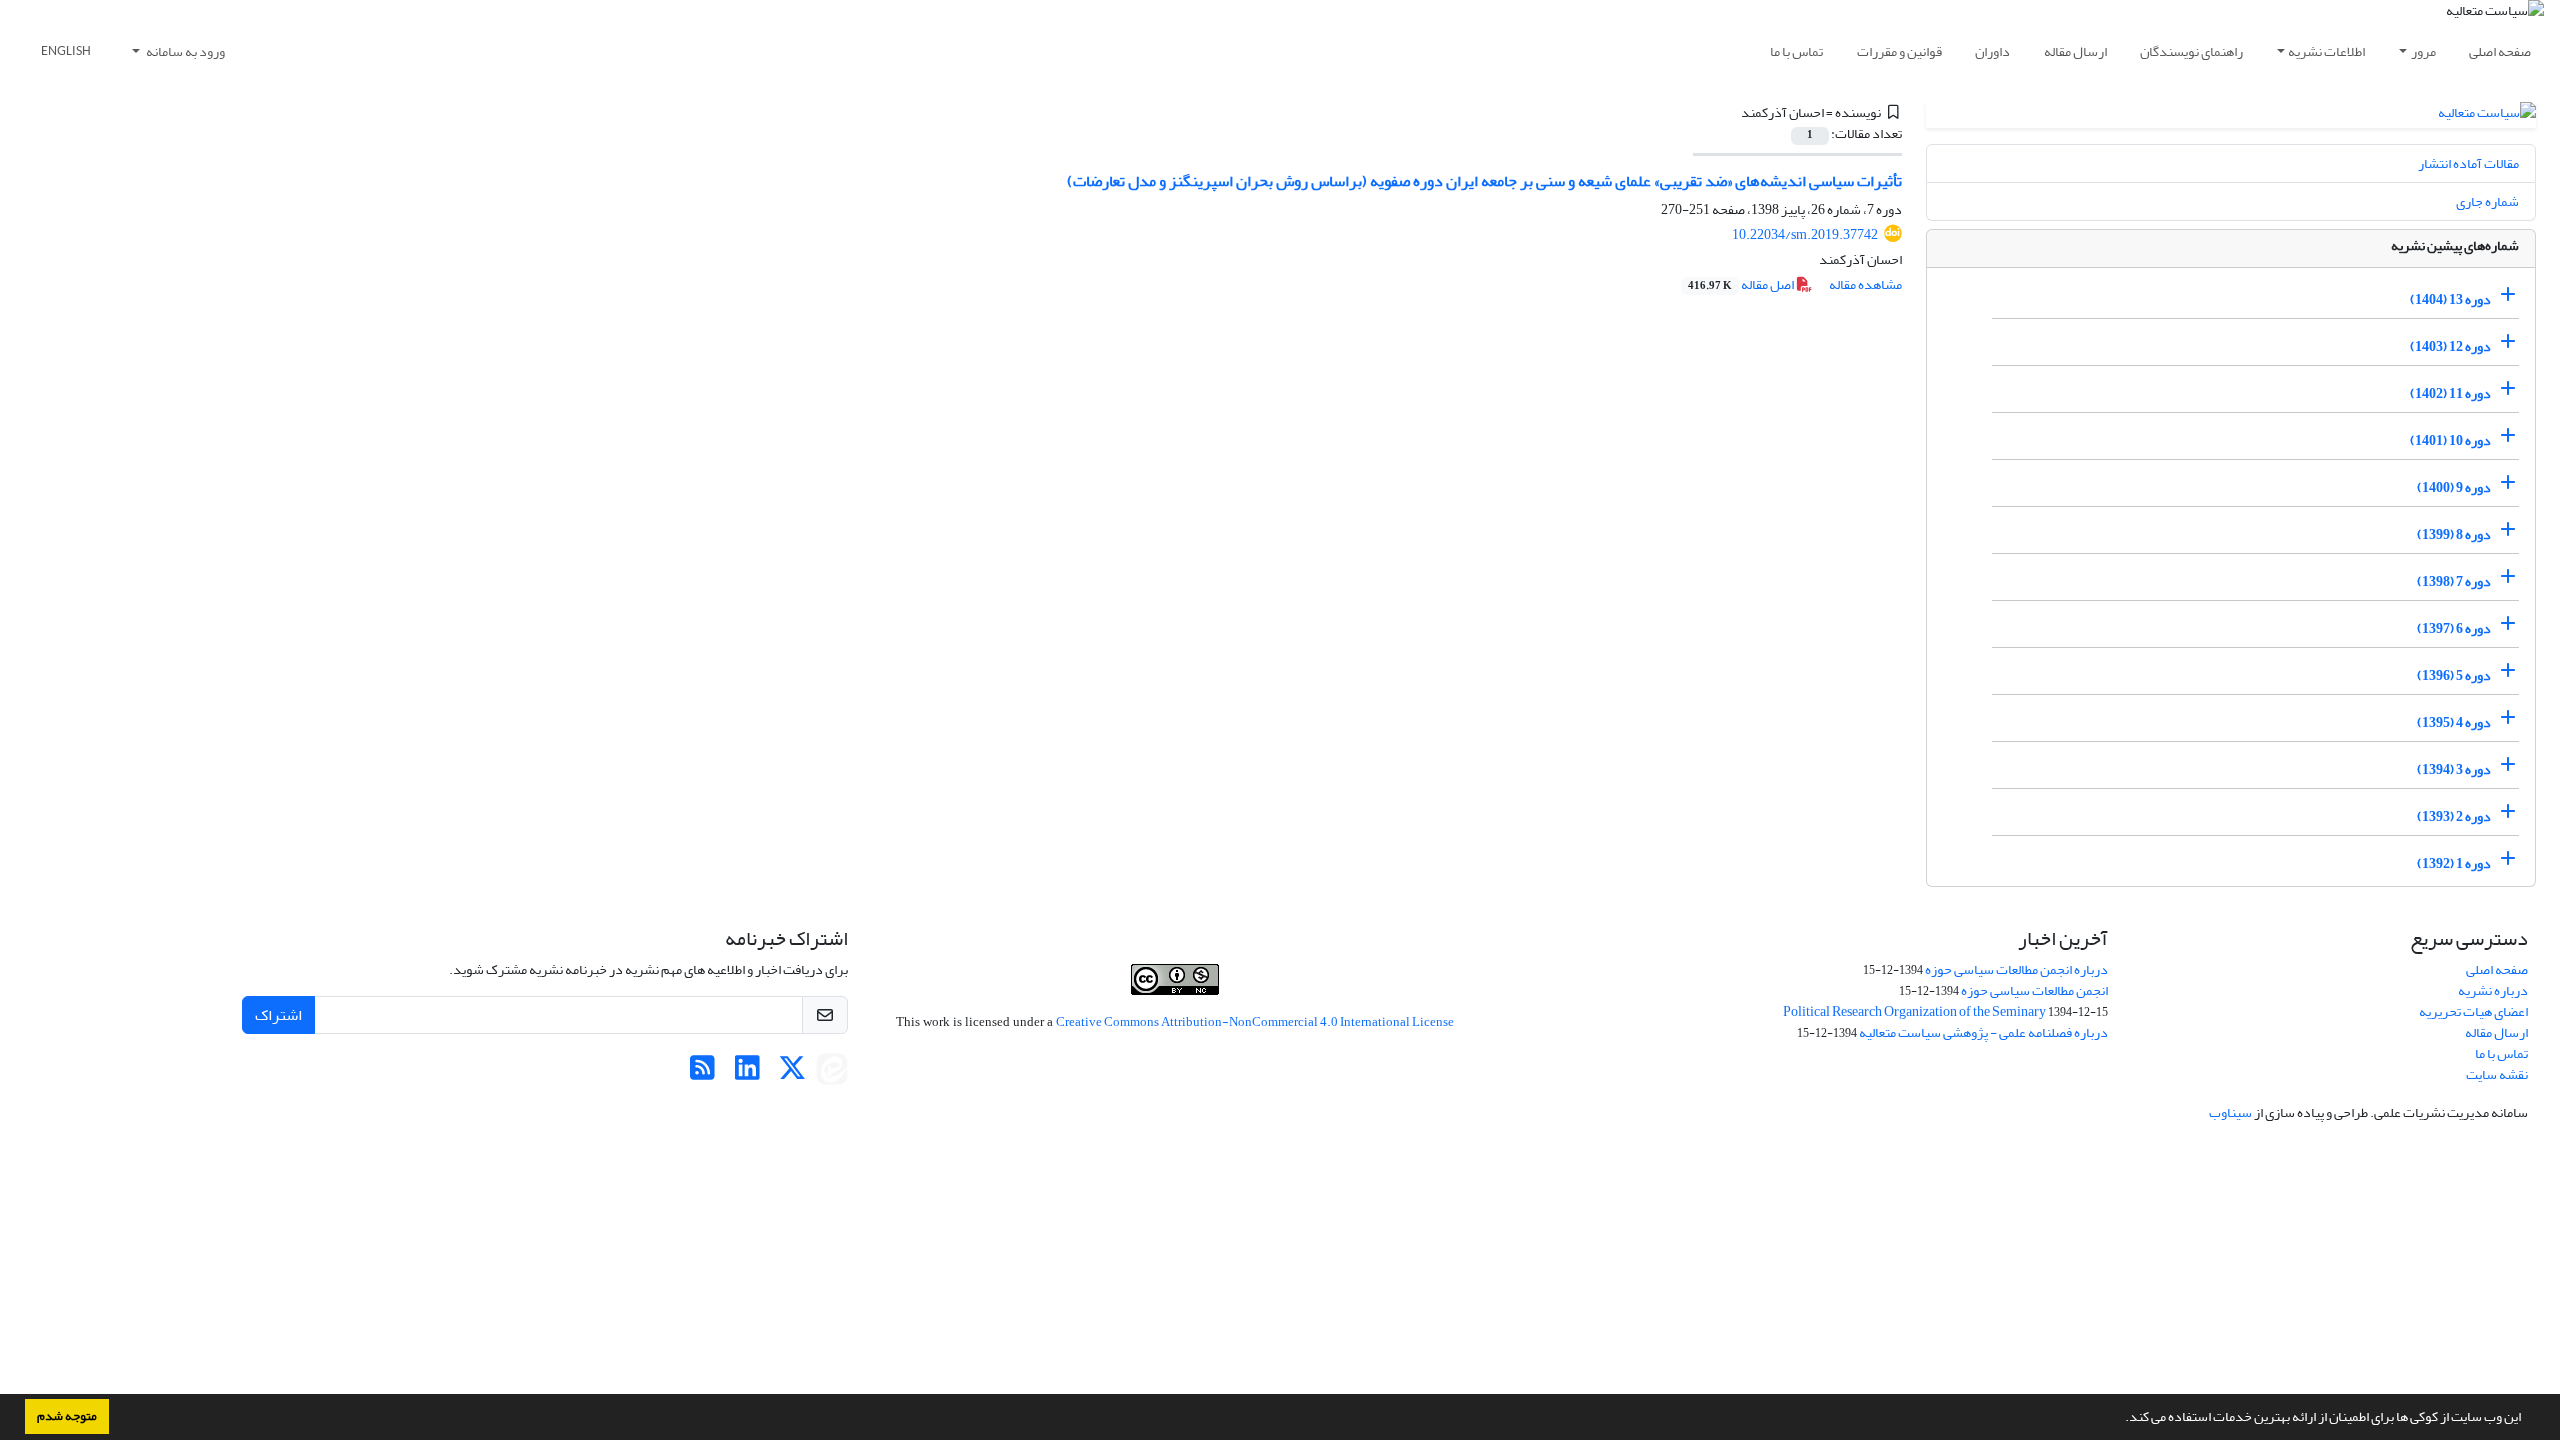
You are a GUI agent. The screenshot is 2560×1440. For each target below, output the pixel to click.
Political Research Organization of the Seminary (1914, 1011)
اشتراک (278, 1015)
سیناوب (2230, 1112)
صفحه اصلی (2500, 51)
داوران (1992, 51)
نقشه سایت (2497, 1074)
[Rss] (702, 1073)
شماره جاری (2487, 201)
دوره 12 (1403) (2450, 346)
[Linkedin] (747, 1073)
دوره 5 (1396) (2454, 675)
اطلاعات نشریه (2326, 51)
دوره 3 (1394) (2454, 769)
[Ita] (832, 1073)
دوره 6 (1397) (2454, 628)
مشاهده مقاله (1865, 284)
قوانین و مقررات (1899, 51)
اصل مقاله (1742, 284)
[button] (2120, 1419)
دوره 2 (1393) (2454, 816)
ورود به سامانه (184, 51)
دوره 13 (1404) (2450, 299)
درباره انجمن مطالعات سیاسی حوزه (2016, 969)
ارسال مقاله (2075, 51)
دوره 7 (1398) (2454, 581)
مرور (2423, 51)
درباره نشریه (2493, 990)
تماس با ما (1796, 51)
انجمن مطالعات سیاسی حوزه (2034, 990)
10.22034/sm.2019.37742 (1805, 234)
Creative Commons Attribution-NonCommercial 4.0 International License (1255, 1021)
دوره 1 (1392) (2454, 863)
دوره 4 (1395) (2454, 722)
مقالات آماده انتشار (2468, 163)
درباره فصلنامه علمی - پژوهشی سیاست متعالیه (1983, 1032)
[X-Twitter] (792, 1073)
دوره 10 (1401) (2450, 440)
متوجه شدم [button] (67, 1416)
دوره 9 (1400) (2454, 487)
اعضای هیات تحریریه (2473, 1011)
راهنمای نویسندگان (2191, 51)
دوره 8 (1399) (2454, 534)
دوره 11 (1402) (2450, 393)
